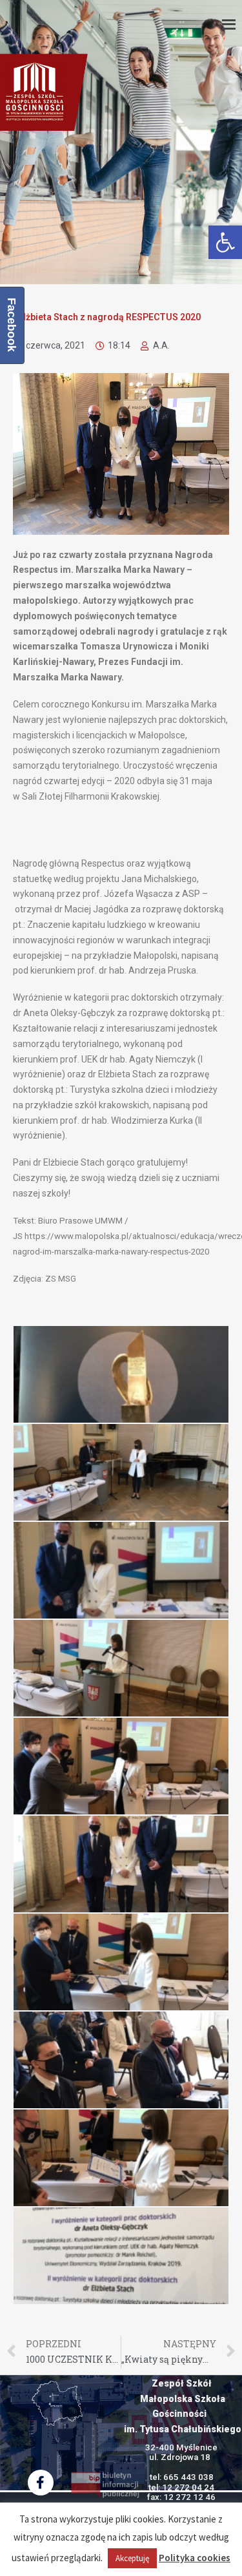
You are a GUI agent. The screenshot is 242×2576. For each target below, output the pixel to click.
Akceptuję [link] (132, 2558)
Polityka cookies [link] (195, 2558)
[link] (225, 242)
